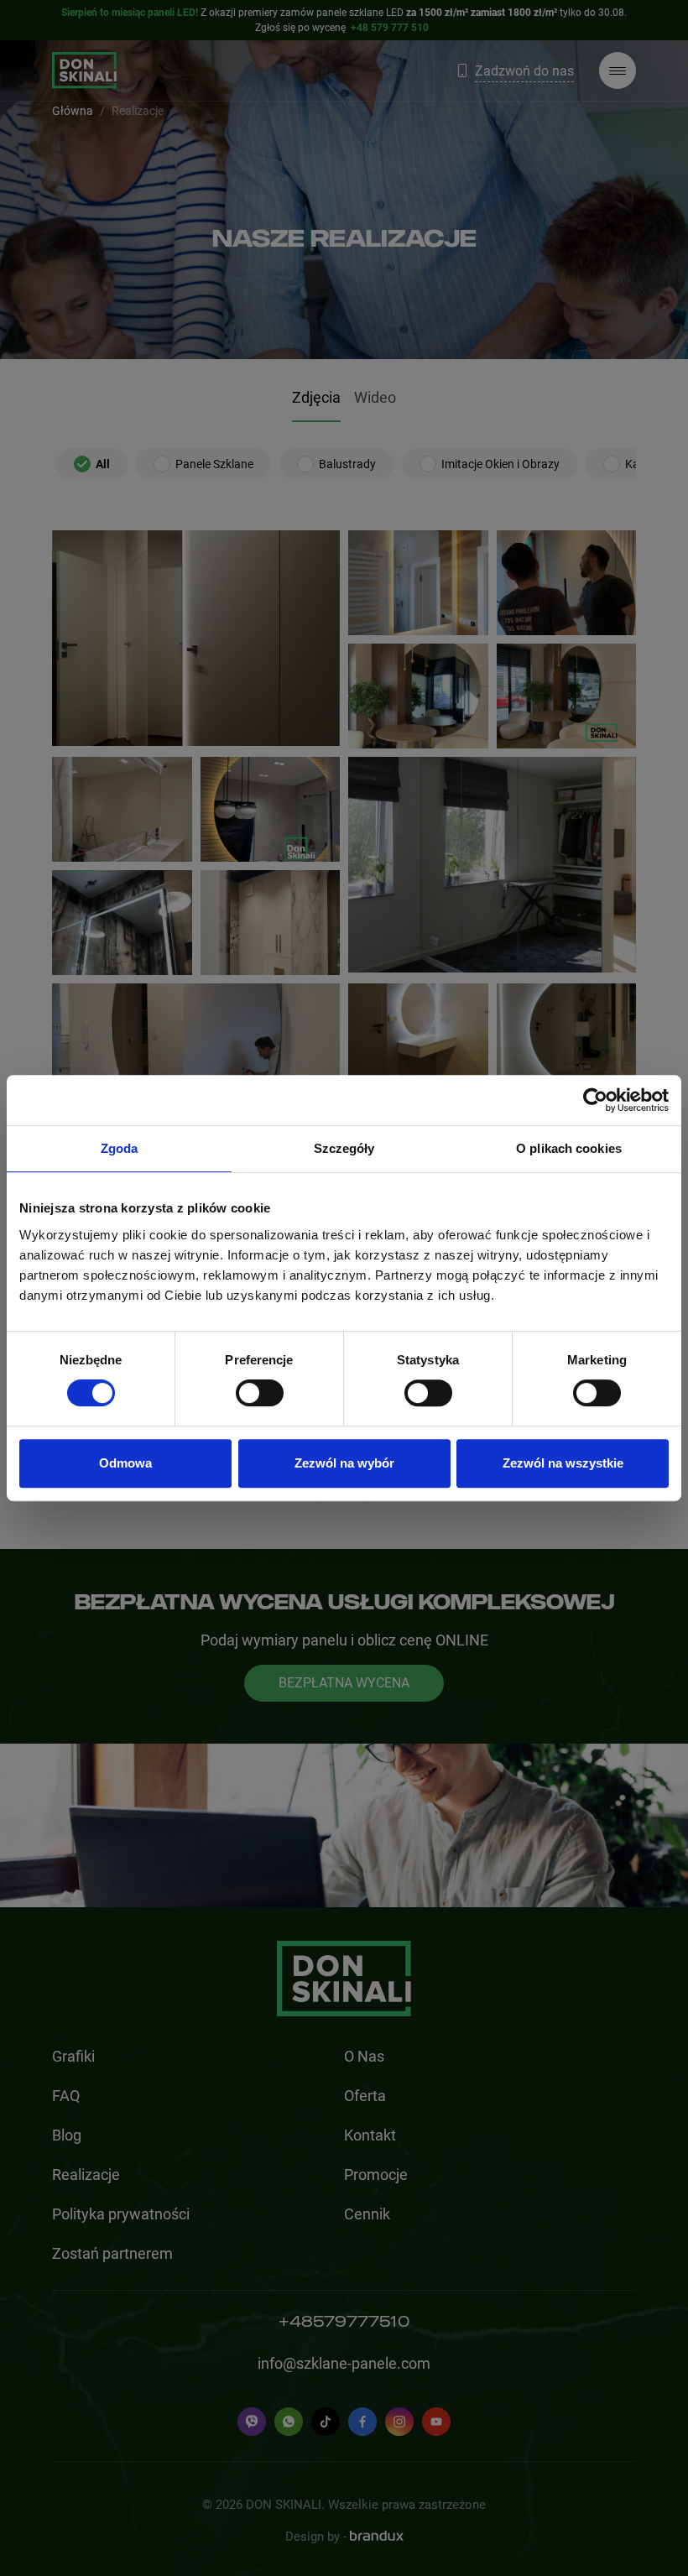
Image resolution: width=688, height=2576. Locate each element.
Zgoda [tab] (120, 1148)
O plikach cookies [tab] (569, 1148)
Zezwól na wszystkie (563, 1463)
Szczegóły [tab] (344, 1148)
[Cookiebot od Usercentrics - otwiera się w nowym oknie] (595, 1100)
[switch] (260, 1393)
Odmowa (125, 1463)
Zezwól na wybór (344, 1463)
